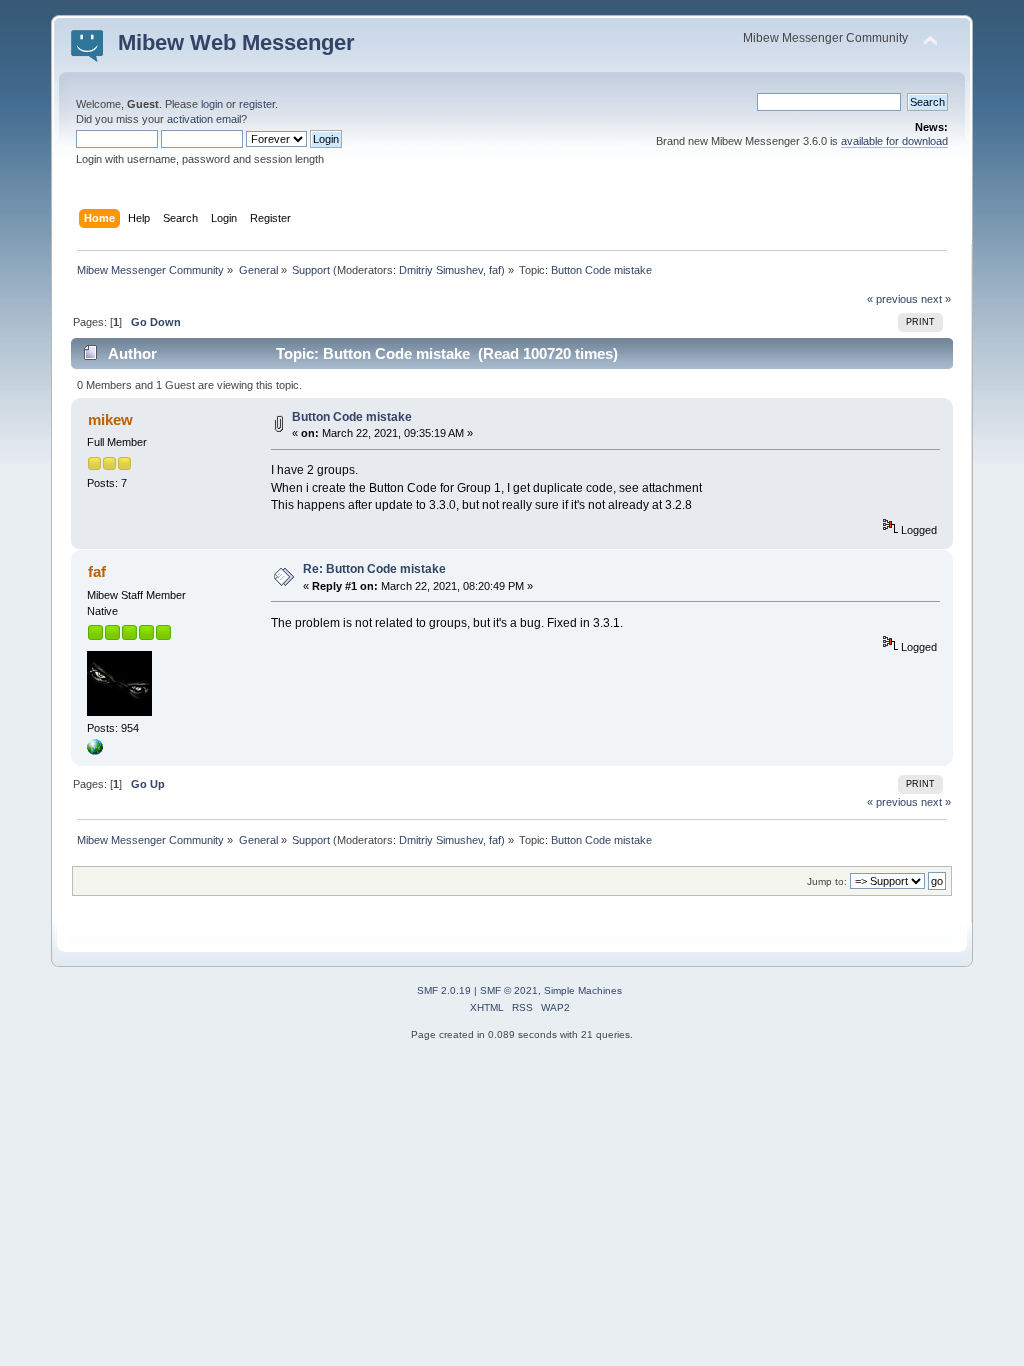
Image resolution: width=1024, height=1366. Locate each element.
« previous (892, 299)
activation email (204, 119)
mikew (110, 419)
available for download (894, 141)
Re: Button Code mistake (374, 569)
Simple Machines (583, 990)
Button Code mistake (352, 417)
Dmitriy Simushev (441, 270)
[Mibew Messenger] (95, 751)
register (257, 104)
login (212, 104)
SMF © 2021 (509, 990)
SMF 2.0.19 (444, 990)
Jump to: (827, 881)
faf (495, 270)
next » (936, 299)
